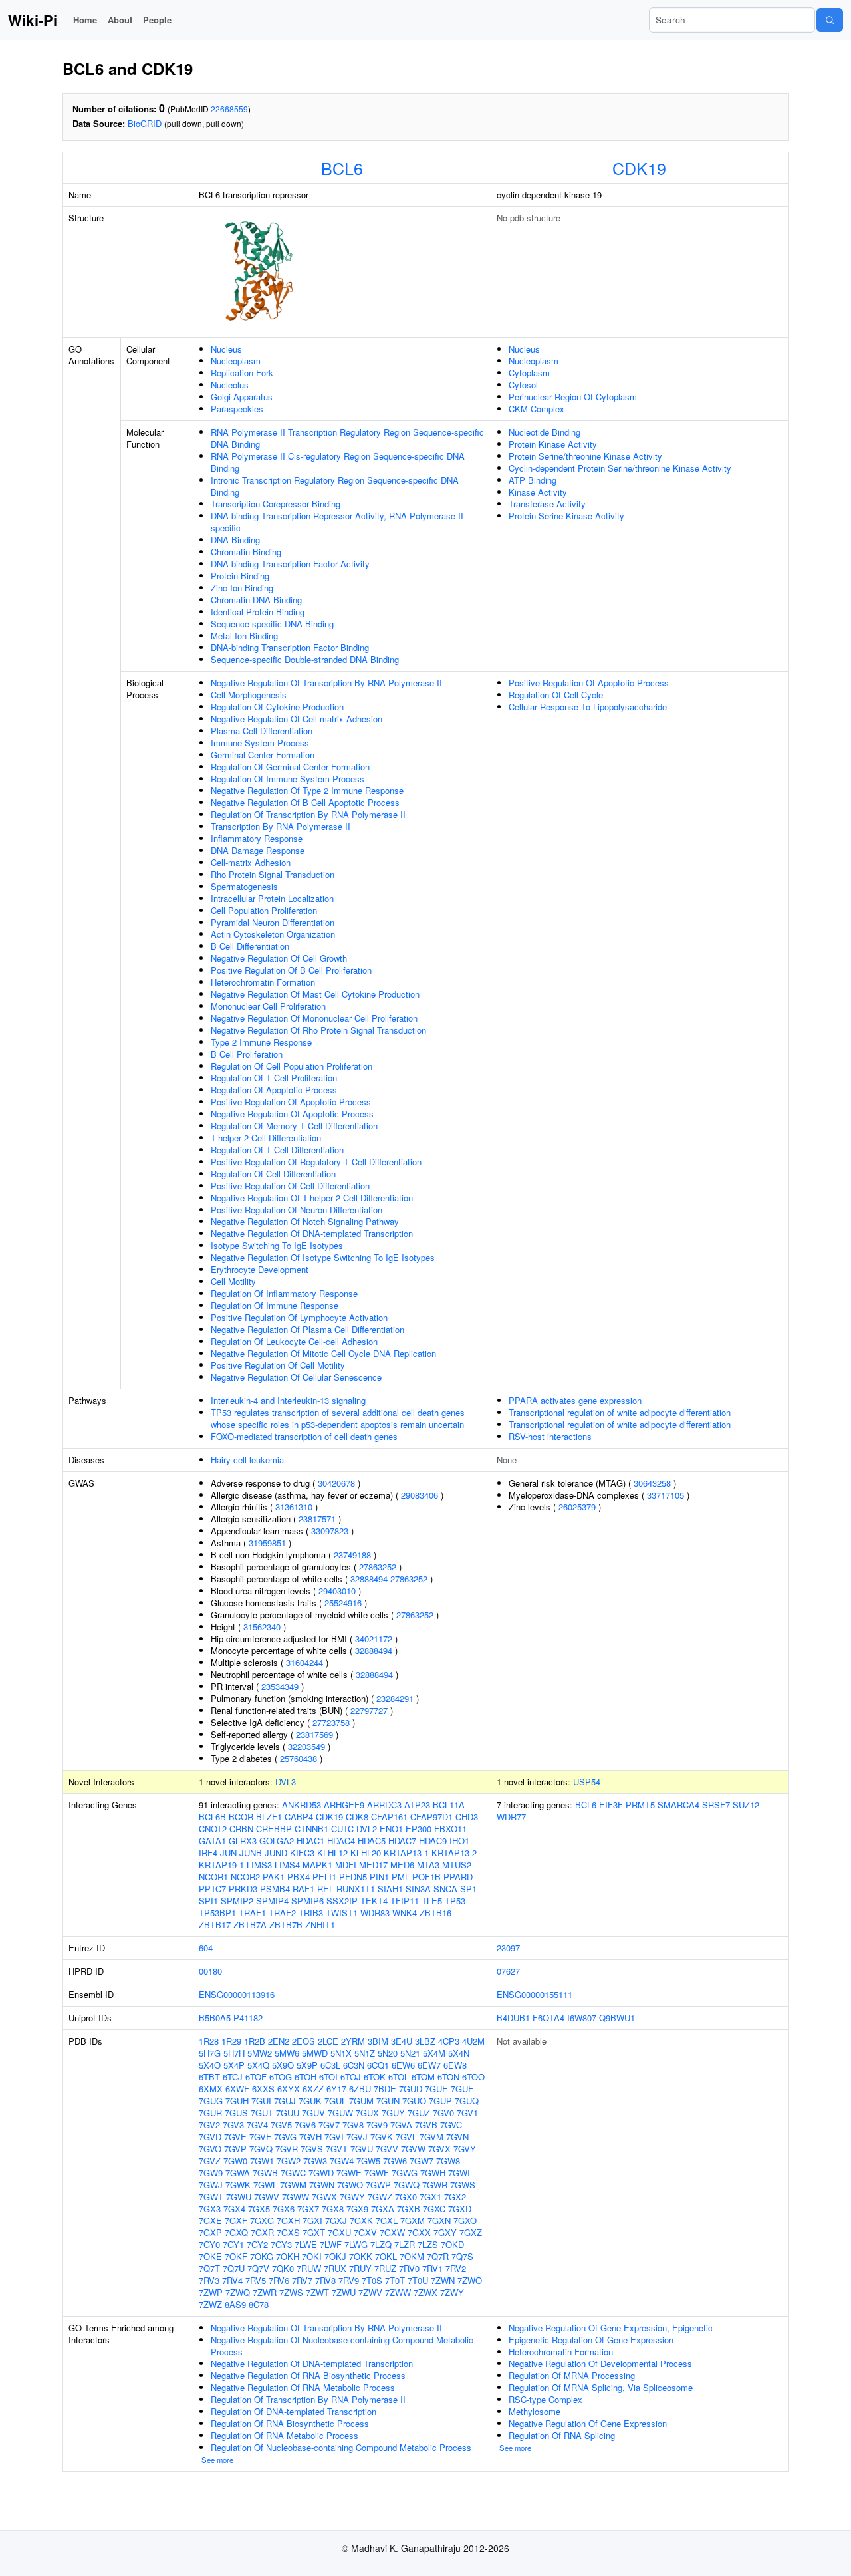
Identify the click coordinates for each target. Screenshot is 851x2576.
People (157, 20)
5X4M (434, 2053)
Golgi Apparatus (242, 397)
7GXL (387, 2220)
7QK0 (283, 2268)
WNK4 (405, 1913)
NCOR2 (245, 1877)
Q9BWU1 (617, 2018)
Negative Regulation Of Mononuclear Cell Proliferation (314, 1018)
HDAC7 (402, 1841)
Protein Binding (240, 576)
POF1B (426, 1877)
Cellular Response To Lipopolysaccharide (588, 707)
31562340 (262, 1627)
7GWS (463, 2185)
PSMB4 (275, 1889)
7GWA (238, 2173)
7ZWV (370, 2292)
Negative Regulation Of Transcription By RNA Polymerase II (326, 683)
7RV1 (432, 2268)
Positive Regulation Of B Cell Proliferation (291, 970)
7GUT (262, 2113)
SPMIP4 (272, 1901)
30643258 (652, 1483)
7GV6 (305, 2125)
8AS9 (235, 2304)
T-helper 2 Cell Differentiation (266, 1138)
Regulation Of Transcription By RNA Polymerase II (308, 814)
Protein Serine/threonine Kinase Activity (585, 456)
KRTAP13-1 (406, 1853)
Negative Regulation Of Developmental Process (600, 2363)
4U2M (473, 2041)
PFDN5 (353, 1877)
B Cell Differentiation (250, 946)
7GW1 (262, 2161)
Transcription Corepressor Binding (276, 504)
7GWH (433, 2173)
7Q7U (234, 2268)
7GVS (312, 2149)
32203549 (306, 1746)
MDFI (346, 1865)
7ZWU (344, 2292)
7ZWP (211, 2292)
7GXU (339, 2232)
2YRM (353, 2041)
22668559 (229, 109)
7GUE (436, 2089)
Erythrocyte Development (260, 1269)
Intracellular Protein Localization (272, 898)
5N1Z (365, 2053)
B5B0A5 (215, 2018)
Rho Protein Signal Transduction (273, 874)
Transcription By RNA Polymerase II (281, 826)
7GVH (310, 2137)
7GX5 (259, 2209)
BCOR (241, 1817)
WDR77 (511, 1817)
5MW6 (287, 2053)
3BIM (378, 2041)
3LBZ (425, 2041)
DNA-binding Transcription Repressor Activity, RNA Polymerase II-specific (338, 522)
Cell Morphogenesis (249, 695)
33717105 (666, 1495)
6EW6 (403, 2065)
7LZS (428, 2244)
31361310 (294, 1507)
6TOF (256, 2077)
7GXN (439, 2220)
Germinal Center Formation (263, 755)
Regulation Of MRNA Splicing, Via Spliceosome (601, 2387)
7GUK (310, 2101)
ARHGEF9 (344, 1805)
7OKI (312, 2256)
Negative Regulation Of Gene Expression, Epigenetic (611, 2328)
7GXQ (236, 2232)
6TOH (305, 2077)
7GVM (431, 2137)
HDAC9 (433, 1841)
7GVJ (357, 2137)
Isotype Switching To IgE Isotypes (277, 1245)
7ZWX (425, 2292)
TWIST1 (342, 1913)
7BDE (385, 2089)
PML (401, 1877)
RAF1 (304, 1889)
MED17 (373, 1865)
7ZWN (443, 2280)
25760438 (299, 1758)
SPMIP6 (307, 1901)
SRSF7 (716, 1805)
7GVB (426, 2125)
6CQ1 (378, 2065)
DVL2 (367, 1829)
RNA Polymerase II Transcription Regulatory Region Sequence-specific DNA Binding (347, 438)
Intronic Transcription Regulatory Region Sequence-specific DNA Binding (335, 486)
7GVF (260, 2137)
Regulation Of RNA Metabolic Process (285, 2435)
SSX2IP (342, 1901)
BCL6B (212, 1817)
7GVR (287, 2149)
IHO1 (459, 1841)
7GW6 (395, 2161)
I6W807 (582, 2018)
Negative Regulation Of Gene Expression (588, 2423)
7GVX (439, 2149)
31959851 (267, 1543)
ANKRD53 (302, 1805)
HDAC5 (372, 1841)
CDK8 (357, 1817)
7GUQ (467, 2101)
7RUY (360, 2268)
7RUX (335, 2268)
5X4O (210, 2065)
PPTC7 (212, 1889)
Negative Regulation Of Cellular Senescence (296, 1377)
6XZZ (313, 2089)
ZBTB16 (435, 1913)
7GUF (462, 2089)
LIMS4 (287, 1865)
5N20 (388, 2053)
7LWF (331, 2244)
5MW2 (260, 2053)
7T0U (418, 2280)
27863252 (378, 1567)
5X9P (307, 2065)
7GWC (293, 2173)
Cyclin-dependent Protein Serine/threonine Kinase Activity (620, 468)
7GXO (465, 2220)
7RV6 (279, 2280)
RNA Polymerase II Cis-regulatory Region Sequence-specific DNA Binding (338, 462)
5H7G (210, 2053)
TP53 (455, 1901)
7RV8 (325, 2280)
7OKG (262, 2256)
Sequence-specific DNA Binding (272, 624)
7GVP (235, 2149)
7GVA (401, 2125)
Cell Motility (233, 1281)
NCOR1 (213, 1877)
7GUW (340, 2113)
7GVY (465, 2149)
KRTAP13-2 (454, 1853)
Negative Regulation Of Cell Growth (279, 958)
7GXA (383, 2209)
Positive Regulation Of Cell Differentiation (290, 1186)
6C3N (354, 2065)
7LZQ (381, 2244)
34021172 (374, 1639)
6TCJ (233, 2077)
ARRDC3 (384, 1805)
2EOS (304, 2041)
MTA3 (428, 1865)
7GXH (288, 2220)
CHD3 (467, 1817)
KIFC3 (302, 1853)
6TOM (423, 2077)
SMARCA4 (678, 1805)
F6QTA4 (548, 2018)
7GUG (211, 2101)
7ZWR (265, 2292)
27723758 (331, 1722)
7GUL (335, 2101)
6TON (448, 2077)
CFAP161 (389, 1817)
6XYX (289, 2089)
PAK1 (274, 1877)
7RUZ (385, 2268)
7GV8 (353, 2125)
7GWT (211, 2197)
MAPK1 (317, 1865)
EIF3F (611, 1805)
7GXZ (471, 2232)
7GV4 (257, 2125)
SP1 (468, 1889)
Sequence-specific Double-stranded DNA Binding (305, 659)
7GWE (349, 2173)
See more (217, 2460)
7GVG (285, 2137)
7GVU (362, 2149)
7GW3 (315, 2161)
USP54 (587, 1782)
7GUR (210, 2113)
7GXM (413, 2220)
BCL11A (449, 1805)
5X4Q (258, 2065)
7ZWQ (238, 2292)
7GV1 (467, 2113)
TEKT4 (374, 1901)
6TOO (473, 2077)
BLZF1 (269, 1817)
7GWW (296, 2197)
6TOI (328, 2077)
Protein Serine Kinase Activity (566, 516)
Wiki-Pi (33, 20)
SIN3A (418, 1889)
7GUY (393, 2113)
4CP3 (449, 2041)
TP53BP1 (217, 1913)
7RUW (309, 2268)
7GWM (293, 2185)
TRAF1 (252, 1913)
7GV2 (209, 2125)
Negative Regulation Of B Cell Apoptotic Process (305, 802)
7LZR (405, 2244)
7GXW (392, 2232)
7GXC (434, 2209)
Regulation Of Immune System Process (288, 779)
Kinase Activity (538, 492)
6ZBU (360, 2089)
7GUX (367, 2113)
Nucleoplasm (236, 361)
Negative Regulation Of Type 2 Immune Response (307, 790)
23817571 (317, 1519)
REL (325, 1889)
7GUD (411, 2089)
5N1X (341, 2053)
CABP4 (299, 1817)
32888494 (369, 1579)
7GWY (352, 2197)
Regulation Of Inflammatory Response (284, 1293)
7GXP (210, 2232)
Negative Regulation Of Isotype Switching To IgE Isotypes (323, 1257)
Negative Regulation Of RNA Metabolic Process (303, 2387)
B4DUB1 (513, 2018)
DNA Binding (235, 540)
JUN (228, 1853)
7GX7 (308, 2209)
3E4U (402, 2041)
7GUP (440, 2101)
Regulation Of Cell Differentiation (273, 1174)
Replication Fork (242, 373)
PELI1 (324, 1877)
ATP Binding (533, 480)
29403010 (337, 1591)
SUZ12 (746, 1805)
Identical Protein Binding (258, 612)
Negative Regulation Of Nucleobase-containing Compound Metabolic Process (342, 2346)
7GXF (236, 2220)
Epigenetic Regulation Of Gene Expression (591, 2340)
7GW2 (289, 2161)
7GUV (313, 2113)
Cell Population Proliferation (264, 910)
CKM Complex (537, 409)
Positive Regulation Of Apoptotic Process (291, 1102)
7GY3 (281, 2244)
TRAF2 (282, 1913)
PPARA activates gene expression (575, 1400)
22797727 (369, 1710)
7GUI (261, 2101)
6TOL (399, 2077)
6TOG (281, 2077)
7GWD (321, 2173)
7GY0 (209, 2244)
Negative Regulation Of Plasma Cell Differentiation (307, 1329)
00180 (210, 1971)
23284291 (395, 1698)
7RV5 (256, 2280)
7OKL (386, 2256)
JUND (276, 1853)
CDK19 (639, 168)
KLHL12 (332, 1853)
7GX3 (210, 2209)
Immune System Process (260, 743)
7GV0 (443, 2113)
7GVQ (261, 2149)
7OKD (452, 2244)
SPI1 (208, 1901)
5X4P (234, 2065)
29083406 (420, 1495)
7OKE (210, 2256)
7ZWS (291, 2292)
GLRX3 (243, 1841)
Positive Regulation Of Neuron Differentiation (297, 1210)
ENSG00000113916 (237, 1994)
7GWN (322, 2185)
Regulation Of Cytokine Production (277, 707)
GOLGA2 (277, 1841)
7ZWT (317, 2292)
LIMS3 (259, 1865)
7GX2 (455, 2197)
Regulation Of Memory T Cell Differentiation (294, 1126)
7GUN (388, 2101)
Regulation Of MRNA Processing (572, 2375)
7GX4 (234, 2209)
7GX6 (284, 2209)
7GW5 (368, 2161)
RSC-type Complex (546, 2399)
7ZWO (470, 2280)
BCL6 (342, 168)
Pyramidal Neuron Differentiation (273, 922)
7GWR (435, 2185)
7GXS (288, 2232)
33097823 (330, 1531)
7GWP (378, 2185)
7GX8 (333, 2209)
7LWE (306, 2244)
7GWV (267, 2197)
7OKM (412, 2256)
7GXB (409, 2209)
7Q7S (462, 2256)
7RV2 (456, 2268)
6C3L (330, 2065)
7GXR (262, 2232)
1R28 (209, 2041)
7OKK (361, 2256)
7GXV (365, 2232)
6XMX (211, 2089)
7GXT (314, 2232)
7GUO (414, 2101)
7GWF (377, 2173)
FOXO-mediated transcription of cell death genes (304, 1436)
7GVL (406, 2137)
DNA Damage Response (258, 850)
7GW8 (448, 2161)
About (120, 20)
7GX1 (430, 2197)
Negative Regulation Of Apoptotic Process (292, 1114)
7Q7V (258, 2268)
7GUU (288, 2113)
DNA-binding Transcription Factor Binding (290, 647)
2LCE (328, 2041)
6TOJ (351, 2077)
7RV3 (209, 2280)
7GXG (262, 2220)
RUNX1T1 (356, 1889)
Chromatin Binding (246, 552)
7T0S (372, 2280)
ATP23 (417, 1805)
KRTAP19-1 (221, 1865)
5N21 (410, 2053)
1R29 (231, 2041)
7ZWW (398, 2292)
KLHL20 (366, 1853)
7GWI (459, 2173)
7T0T (395, 2280)
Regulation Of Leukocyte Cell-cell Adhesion (294, 1341)
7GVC (451, 2125)
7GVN (457, 2137)
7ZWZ (210, 2304)
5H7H (234, 2053)
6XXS (263, 2089)
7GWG (405, 2173)
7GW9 (211, 2173)
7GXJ (336, 2220)
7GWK (238, 2185)
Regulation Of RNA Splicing (562, 2435)
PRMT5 (640, 1805)
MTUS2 (457, 1865)
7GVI (334, 2137)
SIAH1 (390, 1889)
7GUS (236, 2113)
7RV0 (409, 2268)
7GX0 (406, 2197)
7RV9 (349, 2280)
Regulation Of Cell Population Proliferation (292, 1066)
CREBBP (274, 1829)
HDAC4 (341, 1841)
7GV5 (281, 2125)
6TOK (375, 2077)
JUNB (251, 1853)
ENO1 (391, 1829)
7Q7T (209, 2268)
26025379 (577, 1507)
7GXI (312, 2220)
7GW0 (235, 2161)
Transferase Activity (547, 504)
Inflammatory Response (257, 838)
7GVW (413, 2149)
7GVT (337, 2149)
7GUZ (419, 2113)
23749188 (352, 1555)
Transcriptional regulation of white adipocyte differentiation (620, 1412)
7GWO (350, 2185)
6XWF (237, 2089)
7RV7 (302, 2280)
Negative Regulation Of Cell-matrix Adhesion (297, 719)
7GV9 (377, 2125)
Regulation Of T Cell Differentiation (277, 1150)
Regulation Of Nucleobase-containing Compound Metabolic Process (341, 2447)
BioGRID (145, 123)
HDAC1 (310, 1841)
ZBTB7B (286, 1925)
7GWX (324, 2197)
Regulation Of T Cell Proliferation (274, 1078)
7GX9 (357, 2209)
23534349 (280, 1686)
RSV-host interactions (550, 1436)
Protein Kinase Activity (553, 444)
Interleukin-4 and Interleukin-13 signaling (288, 1400)
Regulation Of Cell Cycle (556, 695)
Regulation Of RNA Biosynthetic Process (290, 2423)
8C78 (259, 2304)
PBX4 (299, 1877)
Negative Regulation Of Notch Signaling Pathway (305, 1221)
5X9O (283, 2065)
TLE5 (432, 1901)
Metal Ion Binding (244, 636)
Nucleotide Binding (545, 432)
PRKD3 (243, 1889)
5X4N (459, 2053)
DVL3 (286, 1782)
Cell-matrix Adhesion (251, 862)
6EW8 (455, 2065)
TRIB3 (311, 1913)
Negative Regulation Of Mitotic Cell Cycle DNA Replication (323, 1353)
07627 (508, 1971)
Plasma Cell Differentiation (262, 731)
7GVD (210, 2137)
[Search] (830, 20)
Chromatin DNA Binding (256, 600)
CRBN (241, 1829)
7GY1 (233, 2244)
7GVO (210, 2149)
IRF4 (208, 1853)
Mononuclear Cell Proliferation (268, 1006)
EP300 (419, 1829)
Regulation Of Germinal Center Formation (290, 767)
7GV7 (329, 2125)
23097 (508, 1948)
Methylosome (535, 2411)
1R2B (255, 2041)
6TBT (209, 2077)
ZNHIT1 (320, 1925)
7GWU (239, 2197)
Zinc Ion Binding (242, 588)
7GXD (460, 2209)
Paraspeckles (237, 409)
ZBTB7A (250, 1925)
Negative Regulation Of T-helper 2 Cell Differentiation (312, 1198)
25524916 (343, 1603)
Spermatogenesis (244, 886)
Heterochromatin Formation (263, 982)
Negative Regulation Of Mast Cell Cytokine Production (315, 994)
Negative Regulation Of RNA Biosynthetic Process (308, 2375)
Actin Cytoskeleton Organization (273, 934)
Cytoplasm (529, 373)
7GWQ (407, 2185)
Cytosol (523, 385)
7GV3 (233, 2125)
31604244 (304, 1662)
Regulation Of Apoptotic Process (274, 1090)
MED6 (402, 1865)
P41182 (248, 2018)
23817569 (314, 1734)
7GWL (265, 2185)
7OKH (288, 2256)
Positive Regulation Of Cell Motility (278, 1365)
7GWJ (211, 2185)
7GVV (387, 2149)
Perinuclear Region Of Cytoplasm (573, 397)
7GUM (361, 2101)
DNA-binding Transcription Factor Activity (290, 564)
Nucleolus (230, 385)
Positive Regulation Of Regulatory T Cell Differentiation (316, 1162)
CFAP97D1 (431, 1817)
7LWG (356, 2244)
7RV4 (232, 2280)
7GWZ (380, 2197)
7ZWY (452, 2292)
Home (85, 20)
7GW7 (422, 2161)
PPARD (458, 1877)
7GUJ (285, 2101)
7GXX (419, 2232)
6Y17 (336, 2089)
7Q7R (438, 2256)
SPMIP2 (237, 1901)
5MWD (315, 2053)
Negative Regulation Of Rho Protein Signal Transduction (318, 1030)
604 (206, 1948)
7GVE (235, 2137)
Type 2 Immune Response (261, 1042)
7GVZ (210, 2161)
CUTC (342, 1829)
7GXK (361, 2220)
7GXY (445, 2232)
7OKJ (335, 2256)
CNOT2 (213, 1829)
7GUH (237, 2101)
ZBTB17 (215, 1925)
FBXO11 (450, 1829)
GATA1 (212, 1841)
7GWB (265, 2173)
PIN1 (379, 1877)
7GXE (210, 2220)
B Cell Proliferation (247, 1054)
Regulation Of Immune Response (275, 1305)
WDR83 (375, 1913)
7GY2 (257, 2244)
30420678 (336, 1483)
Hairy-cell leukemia (247, 1460)
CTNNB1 (311, 1829)
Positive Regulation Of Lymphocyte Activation (299, 1317)
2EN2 (279, 2041)
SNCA (445, 1889)
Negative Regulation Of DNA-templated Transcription (312, 1233)
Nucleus (226, 349)
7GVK (382, 2137)
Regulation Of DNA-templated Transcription (294, 2411)
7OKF (236, 2256)
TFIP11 (405, 1901)
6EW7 (429, 2065)
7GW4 (342, 2161)
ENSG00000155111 (535, 1994)
